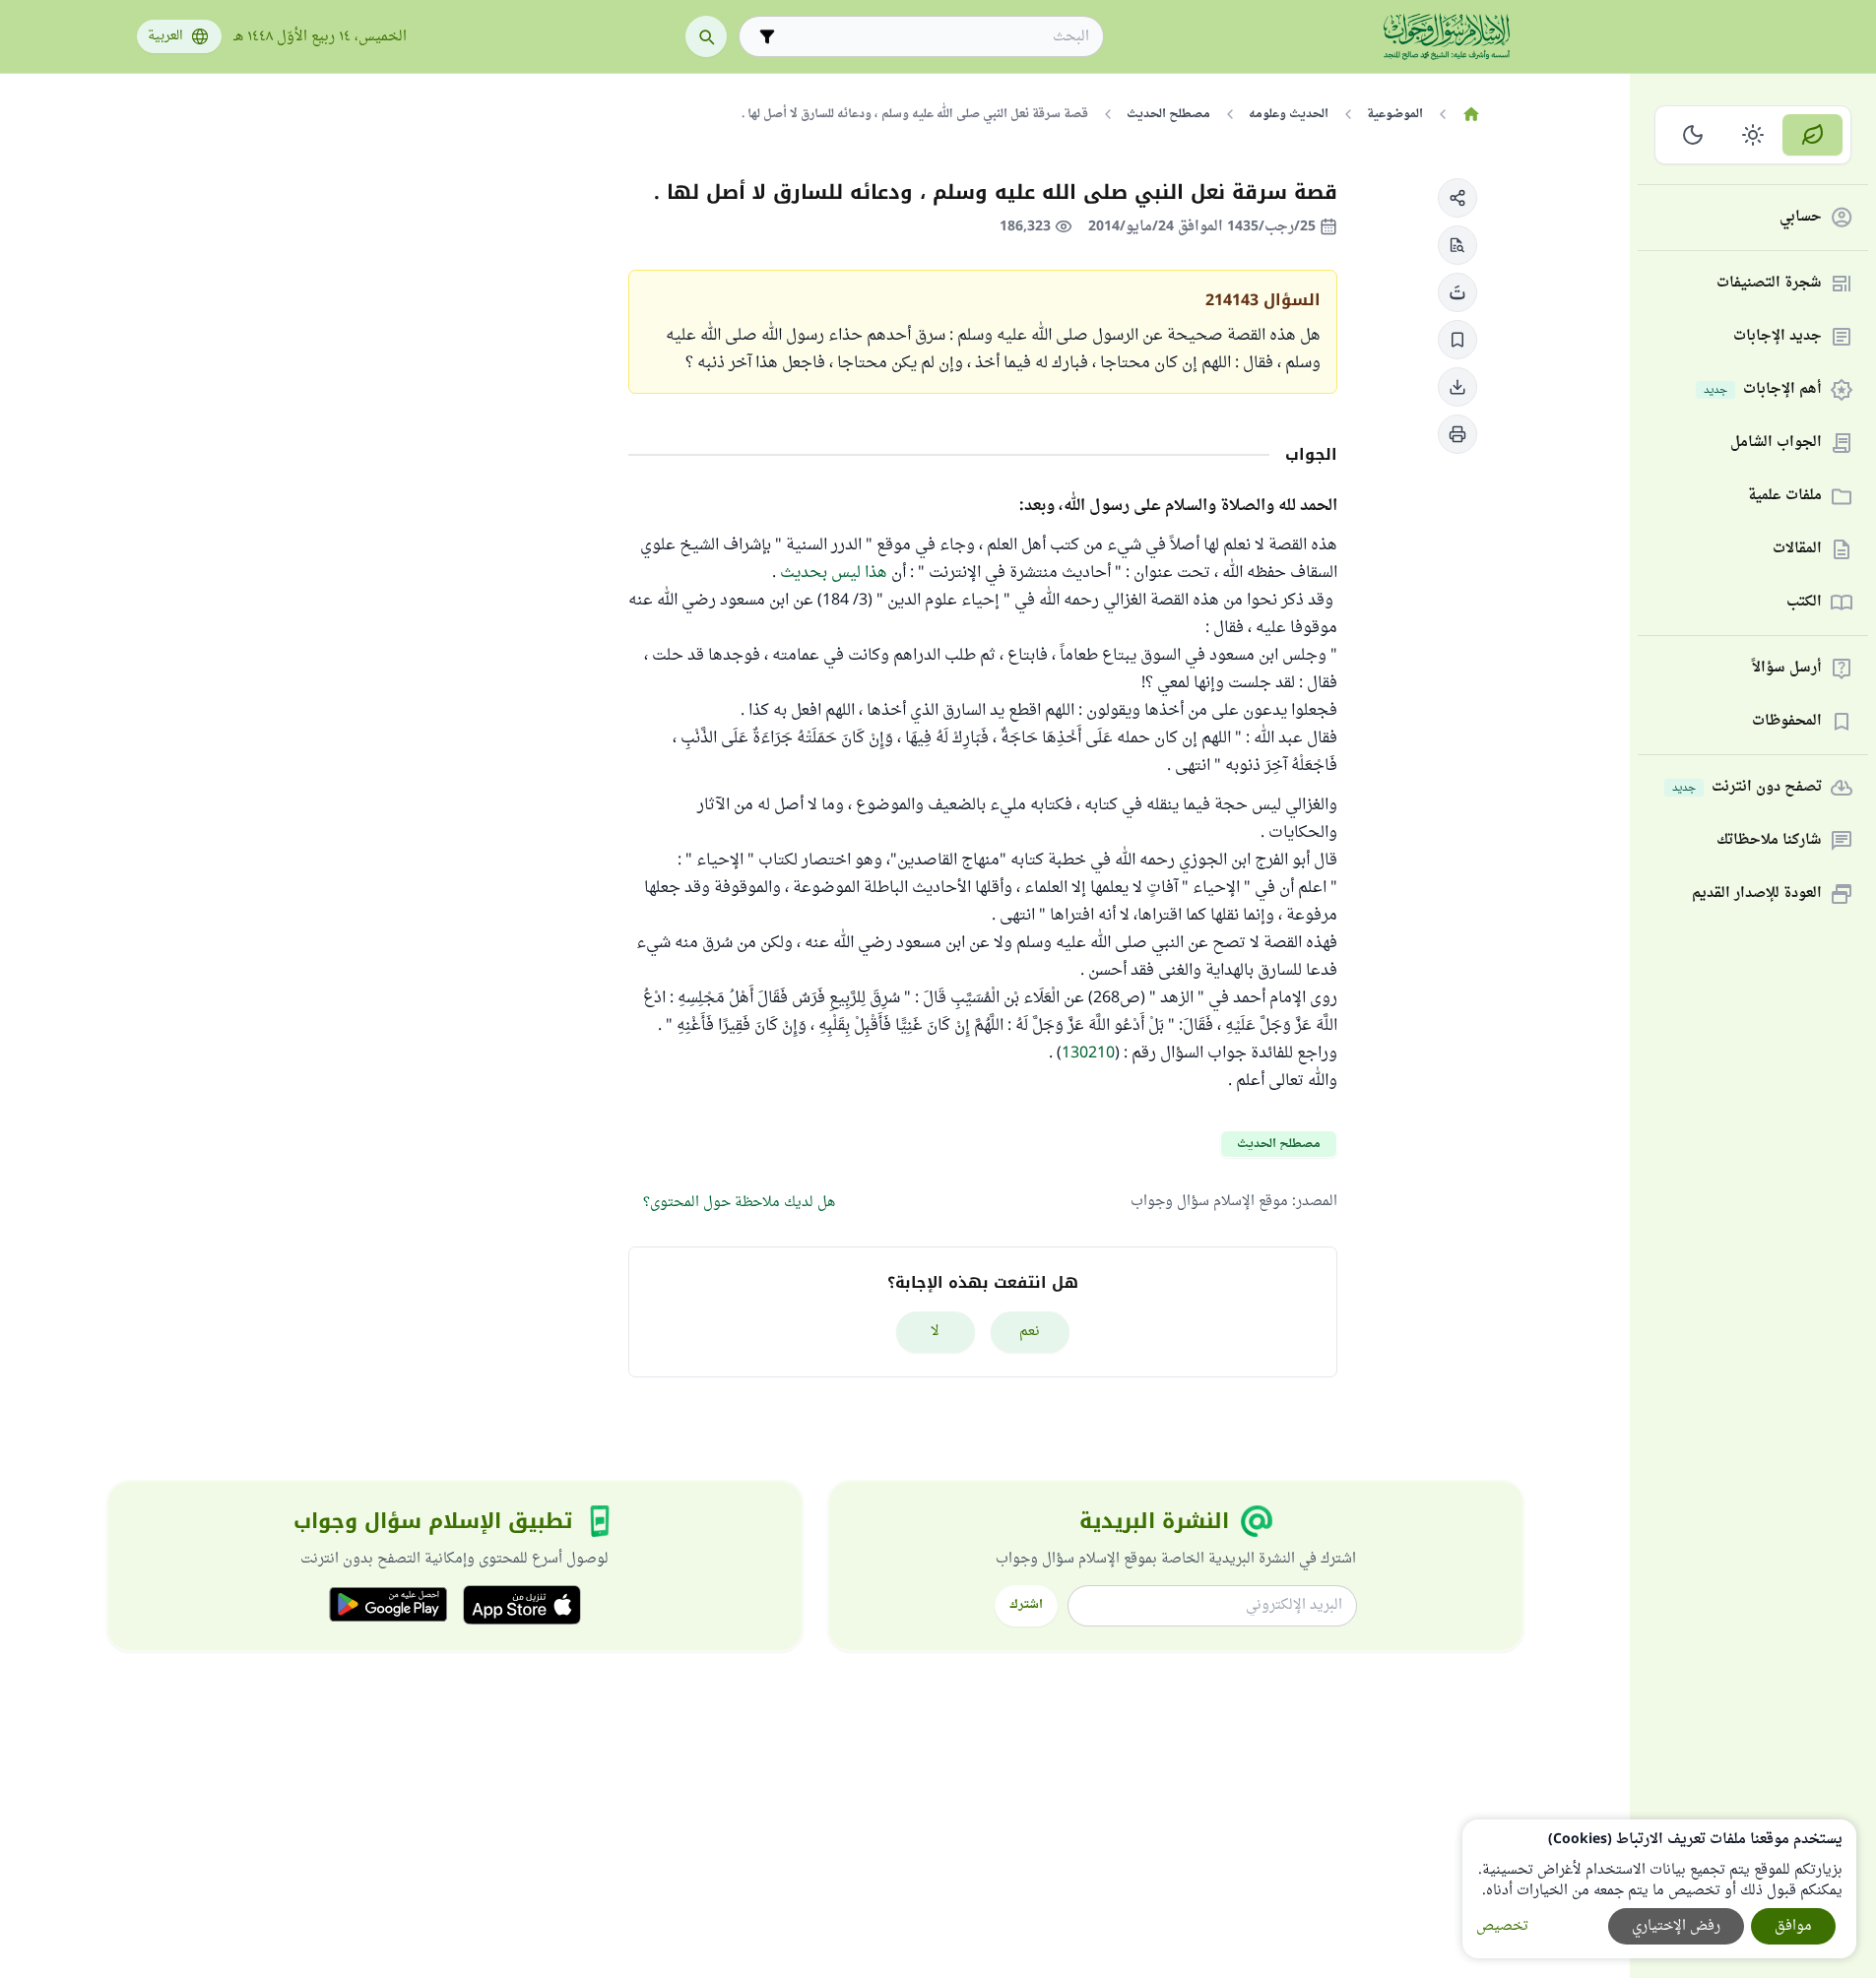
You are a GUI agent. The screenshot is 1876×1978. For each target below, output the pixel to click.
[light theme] (1753, 135)
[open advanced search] (767, 36)
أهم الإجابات (1763, 390)
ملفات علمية (1785, 497)
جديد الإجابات (1778, 337)
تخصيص (1502, 1926)
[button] (1457, 198)
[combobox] (935, 37)
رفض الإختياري (1676, 1926)
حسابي (1801, 218)
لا (935, 1332)
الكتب (1804, 603)
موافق (1793, 1926)
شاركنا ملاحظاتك (1769, 841)
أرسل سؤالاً (1787, 669)
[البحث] (706, 36)
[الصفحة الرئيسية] (1472, 114)
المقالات (1797, 550)
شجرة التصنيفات (1769, 284)
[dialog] (1659, 1889)
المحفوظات (1787, 722)
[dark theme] (1693, 135)
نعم (1030, 1332)
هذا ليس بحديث (834, 573)
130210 (1088, 1053)
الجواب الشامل (1776, 444)
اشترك (1026, 1605)
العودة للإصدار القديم (1757, 894)
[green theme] (1812, 135)
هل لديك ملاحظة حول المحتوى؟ (739, 1203)
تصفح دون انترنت (1747, 788)
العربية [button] (165, 36)
